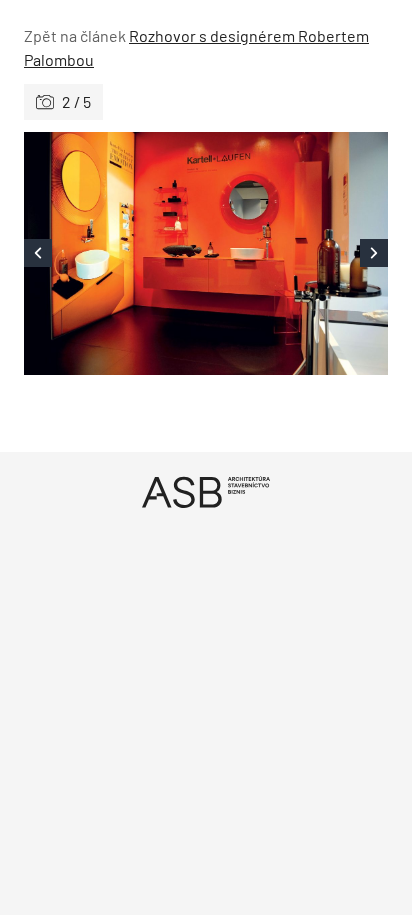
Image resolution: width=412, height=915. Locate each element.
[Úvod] (206, 491)
